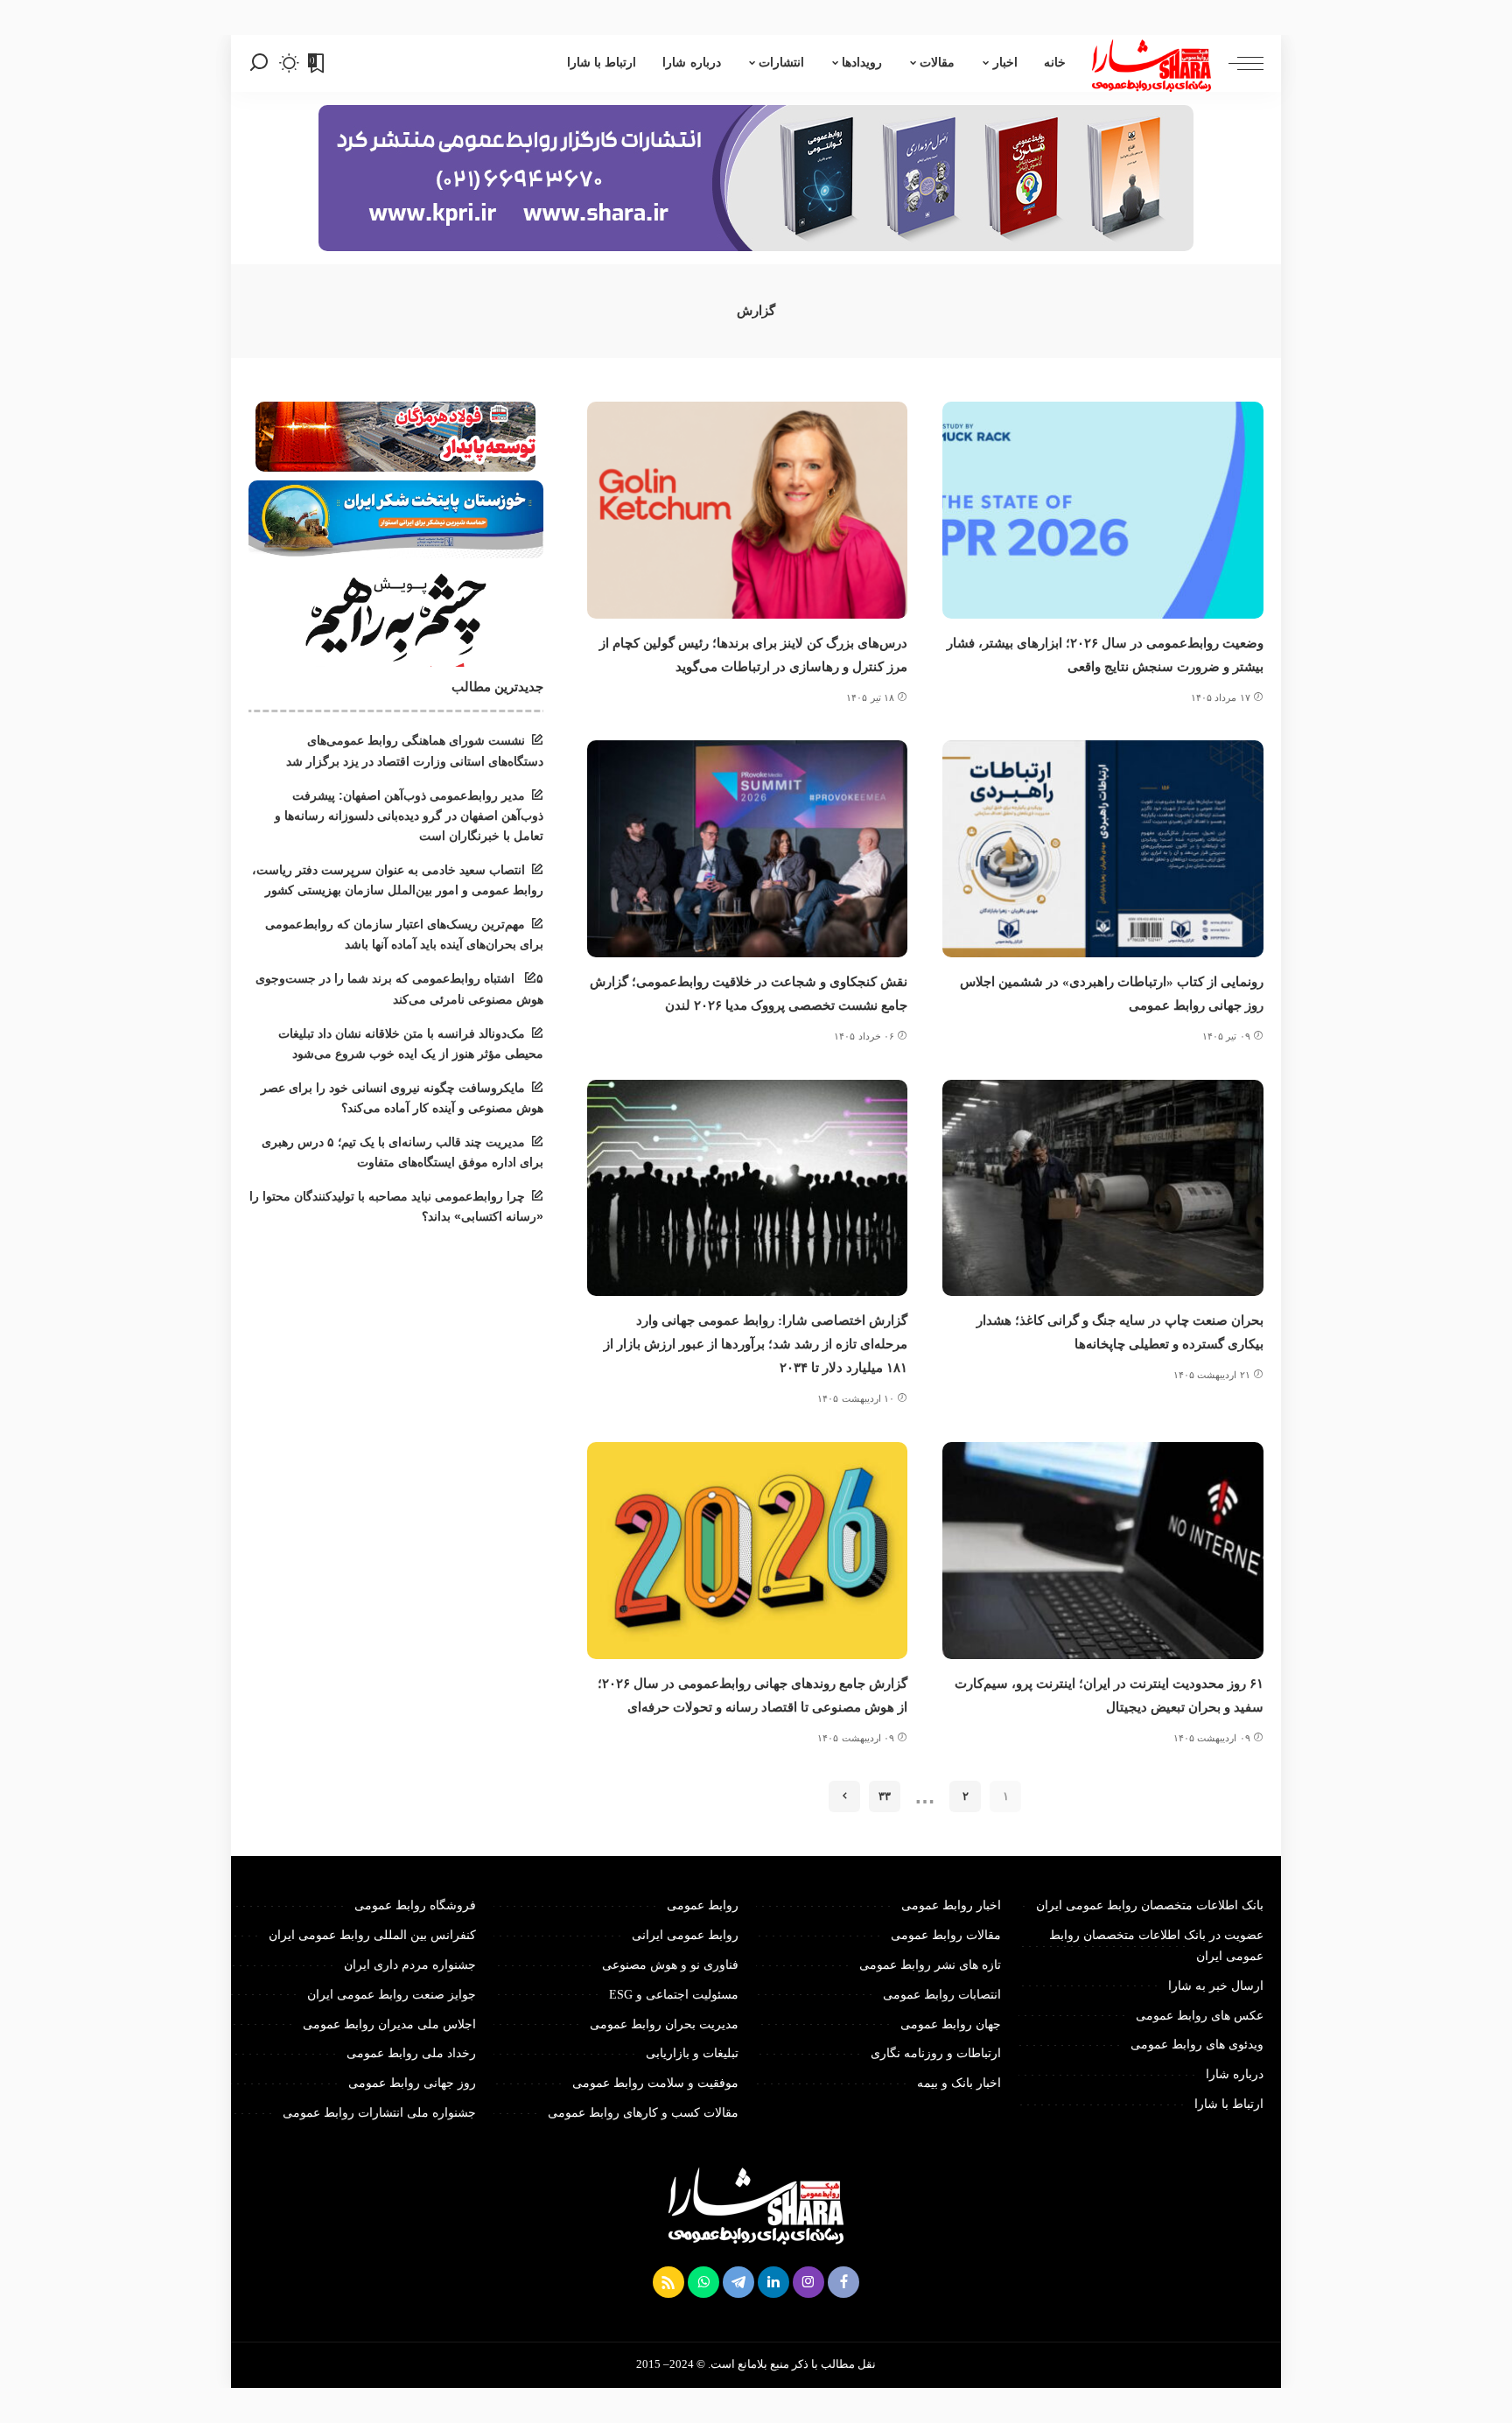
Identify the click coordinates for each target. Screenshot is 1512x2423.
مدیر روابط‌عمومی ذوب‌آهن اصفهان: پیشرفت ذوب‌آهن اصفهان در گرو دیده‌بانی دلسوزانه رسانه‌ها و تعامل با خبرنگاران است (409, 816)
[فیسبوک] (843, 2282)
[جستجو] (259, 63)
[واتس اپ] (703, 2282)
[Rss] (668, 2282)
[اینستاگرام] (808, 2282)
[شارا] (1151, 63)
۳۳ (885, 1796)
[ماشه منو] (1237, 63)
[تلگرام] (738, 2282)
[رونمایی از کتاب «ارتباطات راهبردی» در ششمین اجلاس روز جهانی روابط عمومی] (1103, 849)
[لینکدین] (773, 2282)
